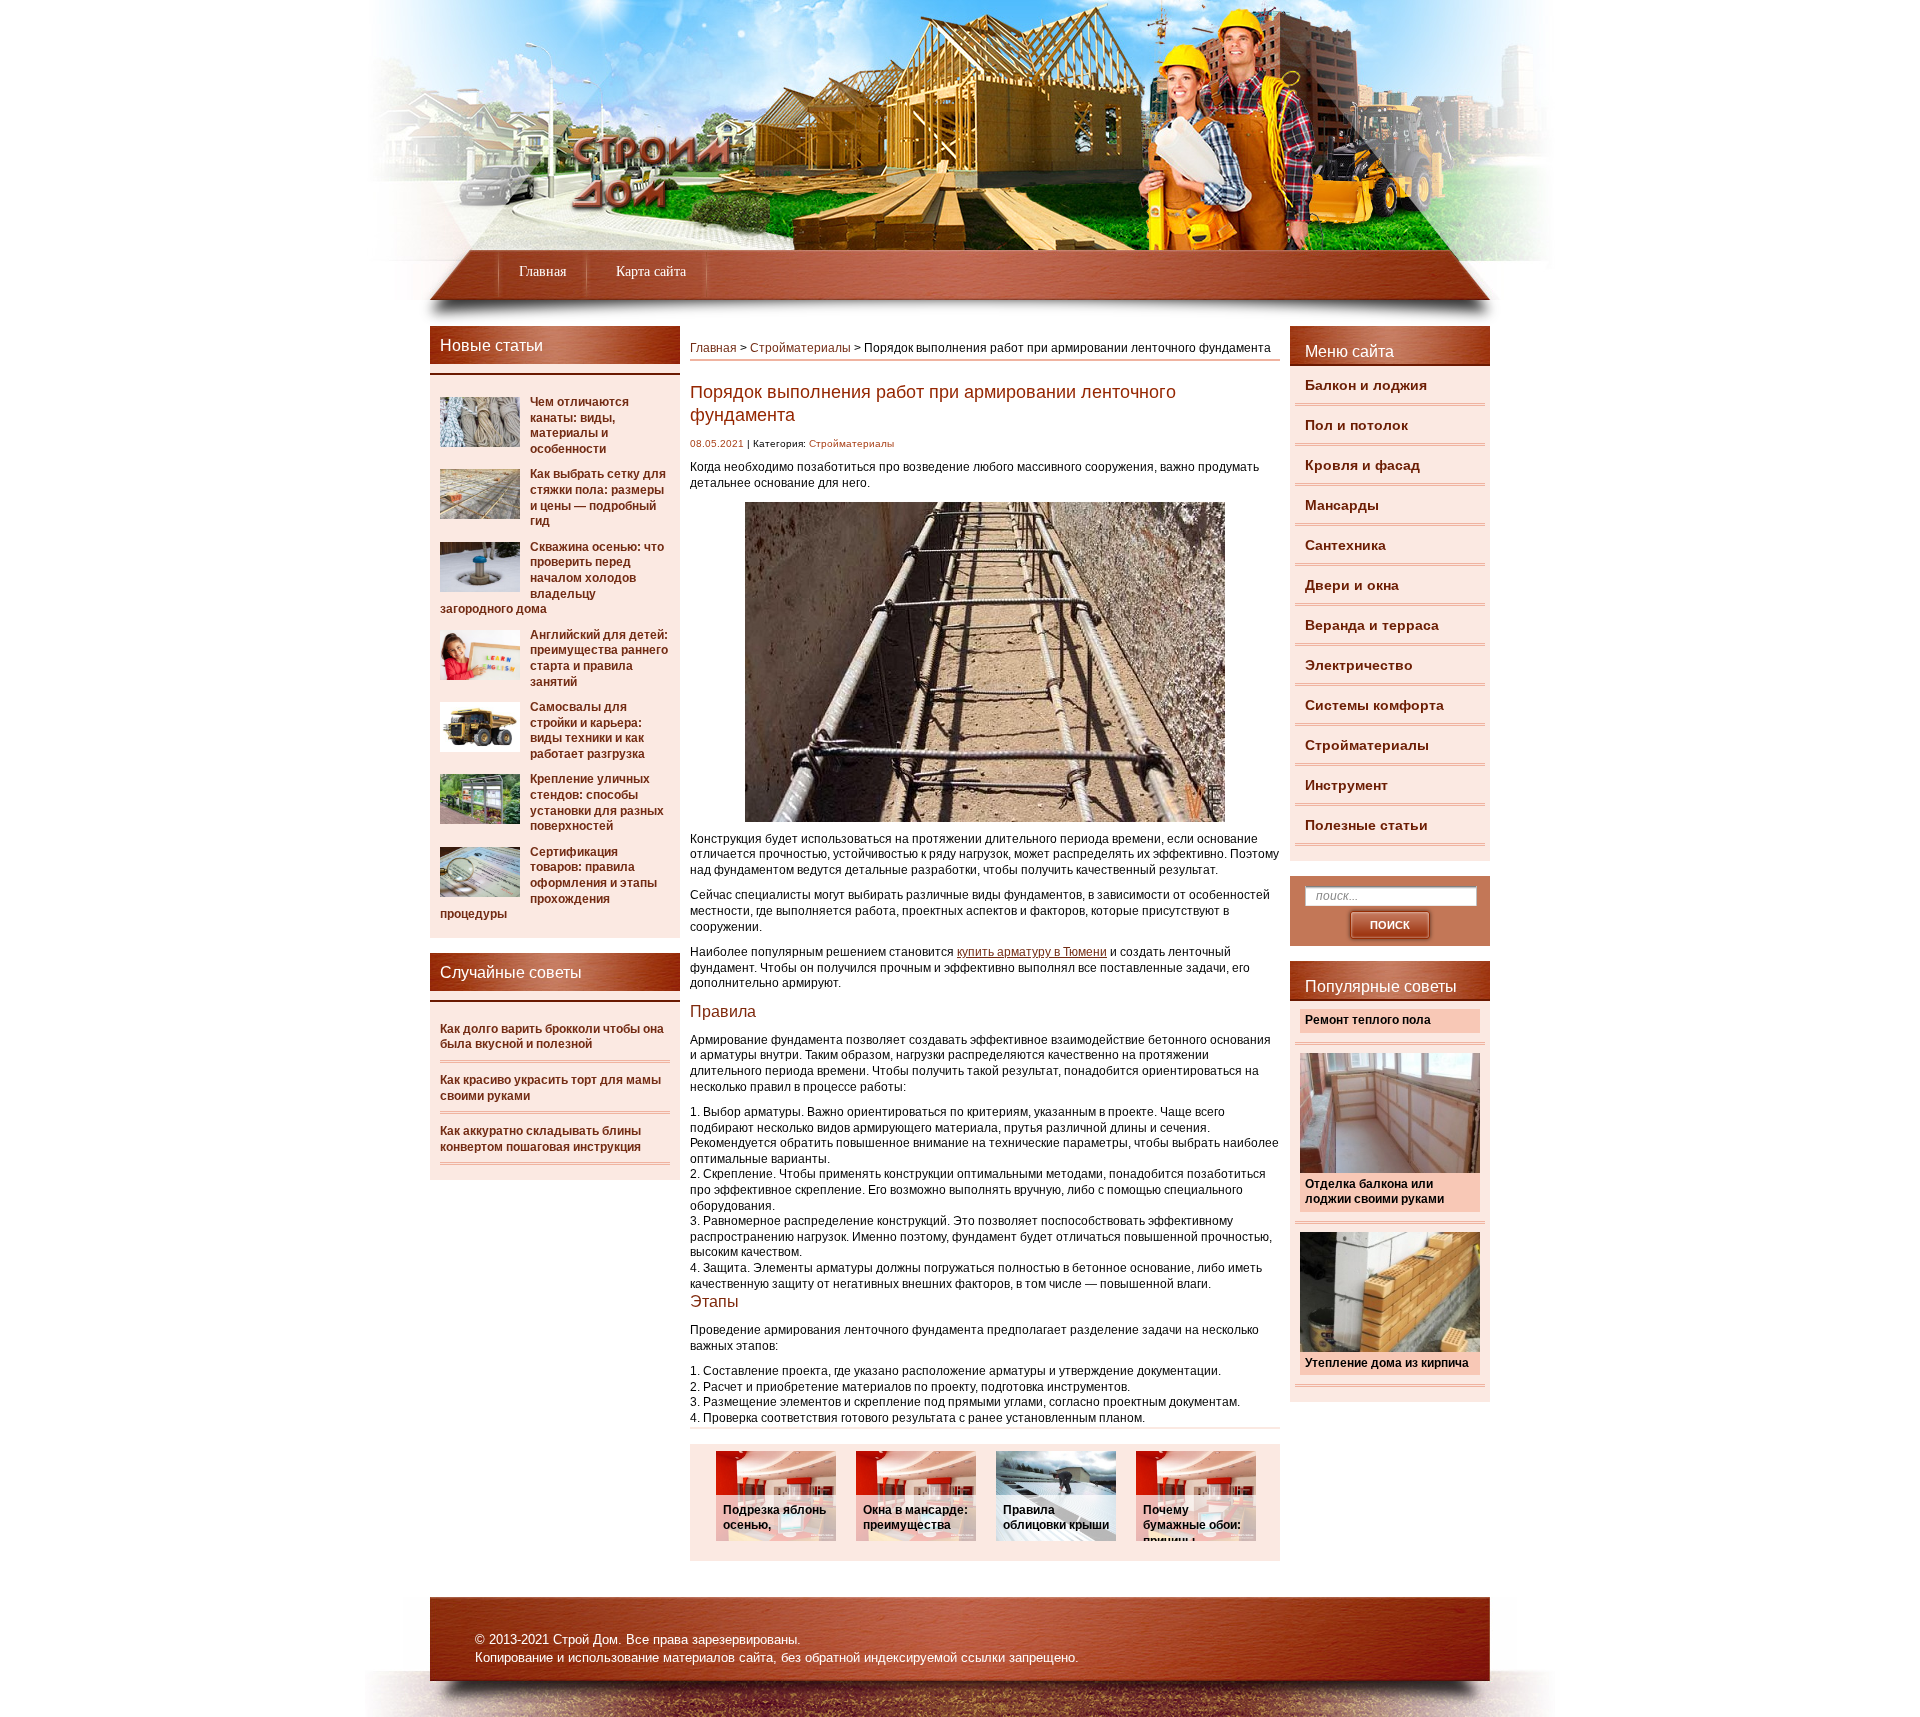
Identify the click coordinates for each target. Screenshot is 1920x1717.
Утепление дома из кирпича (1387, 1363)
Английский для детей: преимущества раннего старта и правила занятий (599, 658)
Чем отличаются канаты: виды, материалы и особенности (579, 425)
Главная (542, 271)
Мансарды (1342, 505)
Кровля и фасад (1362, 465)
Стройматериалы (1367, 745)
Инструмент (1346, 785)
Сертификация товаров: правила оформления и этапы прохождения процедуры (548, 883)
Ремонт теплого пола (1368, 1020)
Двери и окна (1352, 585)
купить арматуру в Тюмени (1032, 952)
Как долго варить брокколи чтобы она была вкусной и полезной (552, 1037)
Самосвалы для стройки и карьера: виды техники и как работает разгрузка (587, 730)
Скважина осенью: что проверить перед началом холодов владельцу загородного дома (552, 578)
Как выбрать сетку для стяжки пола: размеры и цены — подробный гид (598, 497)
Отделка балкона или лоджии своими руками (1374, 1192)
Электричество (1359, 665)
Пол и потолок (1356, 425)
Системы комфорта (1374, 705)
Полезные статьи (1366, 825)
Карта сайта (651, 271)
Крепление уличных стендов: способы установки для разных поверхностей (597, 802)
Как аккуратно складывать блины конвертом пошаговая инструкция (540, 1139)
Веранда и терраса (1372, 625)
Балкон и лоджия (1366, 385)
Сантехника (1345, 545)
